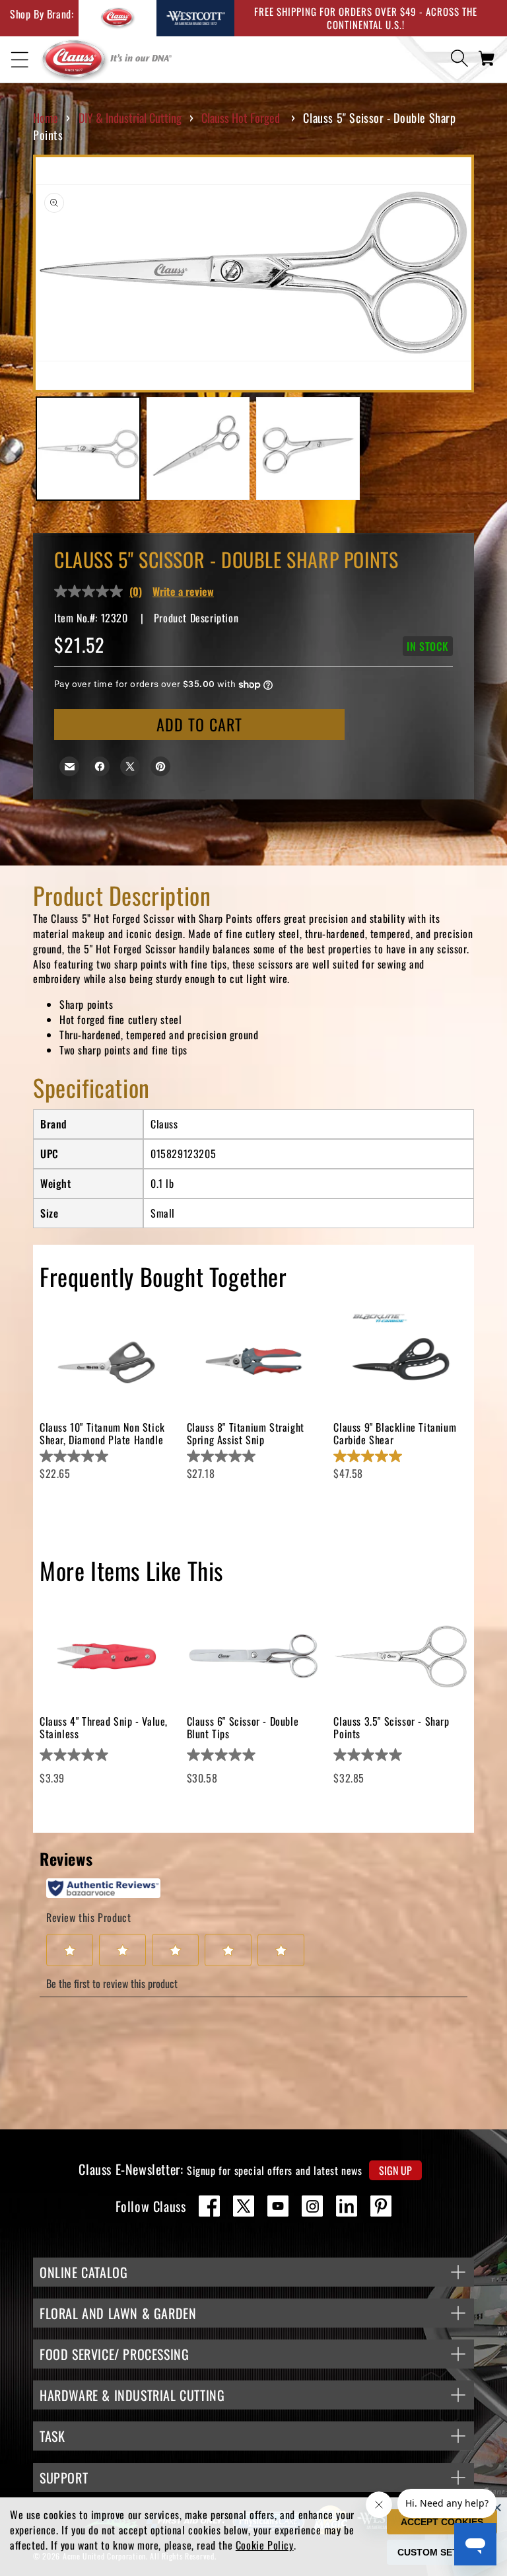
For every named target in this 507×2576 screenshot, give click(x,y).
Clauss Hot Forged (241, 118)
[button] (20, 60)
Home (46, 118)
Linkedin (347, 2206)
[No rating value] (92, 591)
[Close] (497, 2507)
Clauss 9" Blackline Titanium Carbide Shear (395, 1433)
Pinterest (381, 2206)
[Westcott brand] (195, 18)
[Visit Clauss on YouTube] (278, 2206)
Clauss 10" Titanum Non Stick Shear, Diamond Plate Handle (102, 1433)
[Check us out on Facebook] (209, 2206)
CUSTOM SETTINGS (442, 2552)
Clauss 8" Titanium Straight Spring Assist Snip (246, 1433)
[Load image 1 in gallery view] (88, 449)
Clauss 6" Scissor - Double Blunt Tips (243, 1727)
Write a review (183, 591)
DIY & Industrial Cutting (130, 118)
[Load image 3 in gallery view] (308, 449)
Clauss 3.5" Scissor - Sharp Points (391, 1727)
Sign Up (395, 2170)
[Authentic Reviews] (103, 1888)
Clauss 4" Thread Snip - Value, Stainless (104, 1727)
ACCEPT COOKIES (442, 2522)
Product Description (196, 618)
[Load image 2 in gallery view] (198, 449)
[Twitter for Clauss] (244, 2206)
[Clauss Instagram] (312, 2206)
